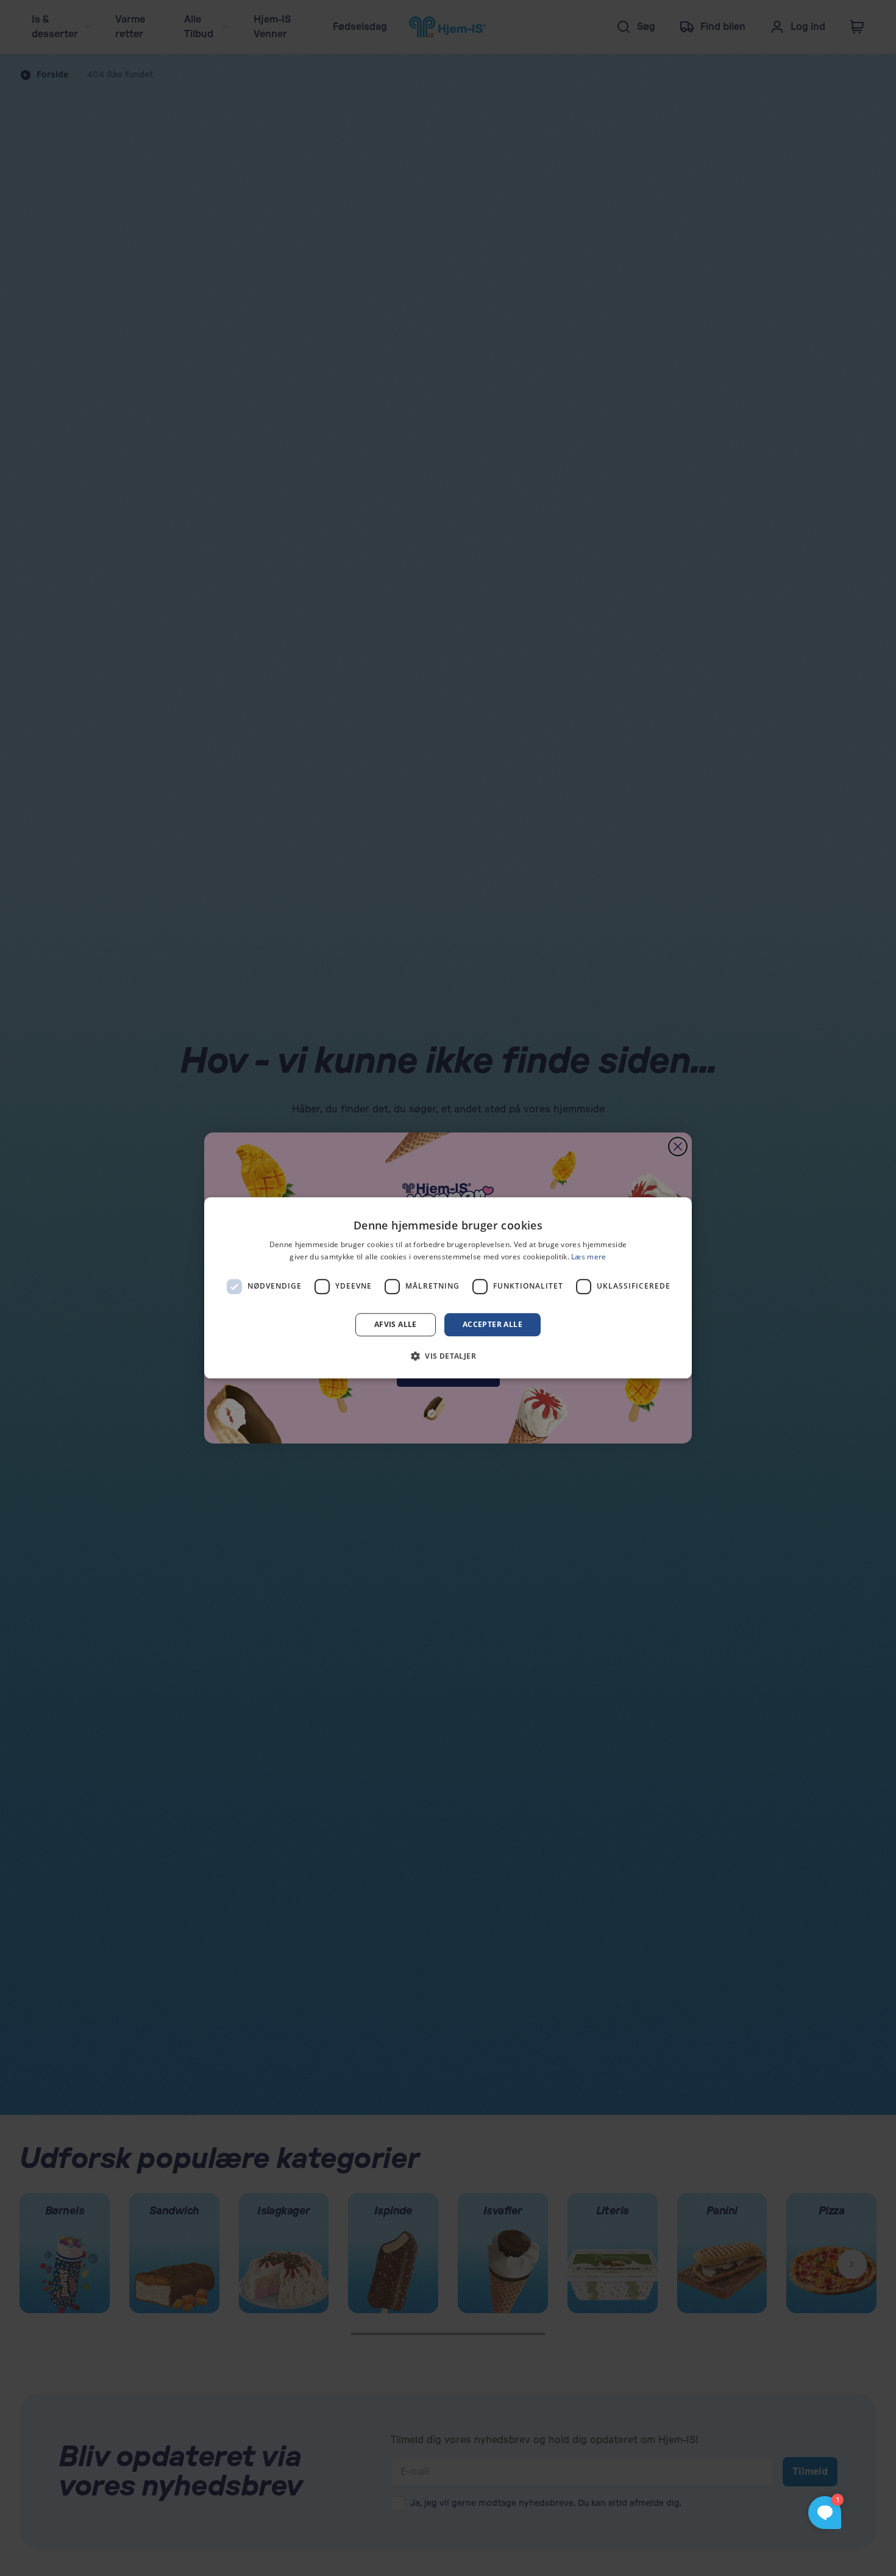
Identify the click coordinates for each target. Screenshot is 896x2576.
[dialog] (448, 1288)
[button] (448, 1356)
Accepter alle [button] (492, 1324)
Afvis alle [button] (396, 1324)
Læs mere (588, 1257)
